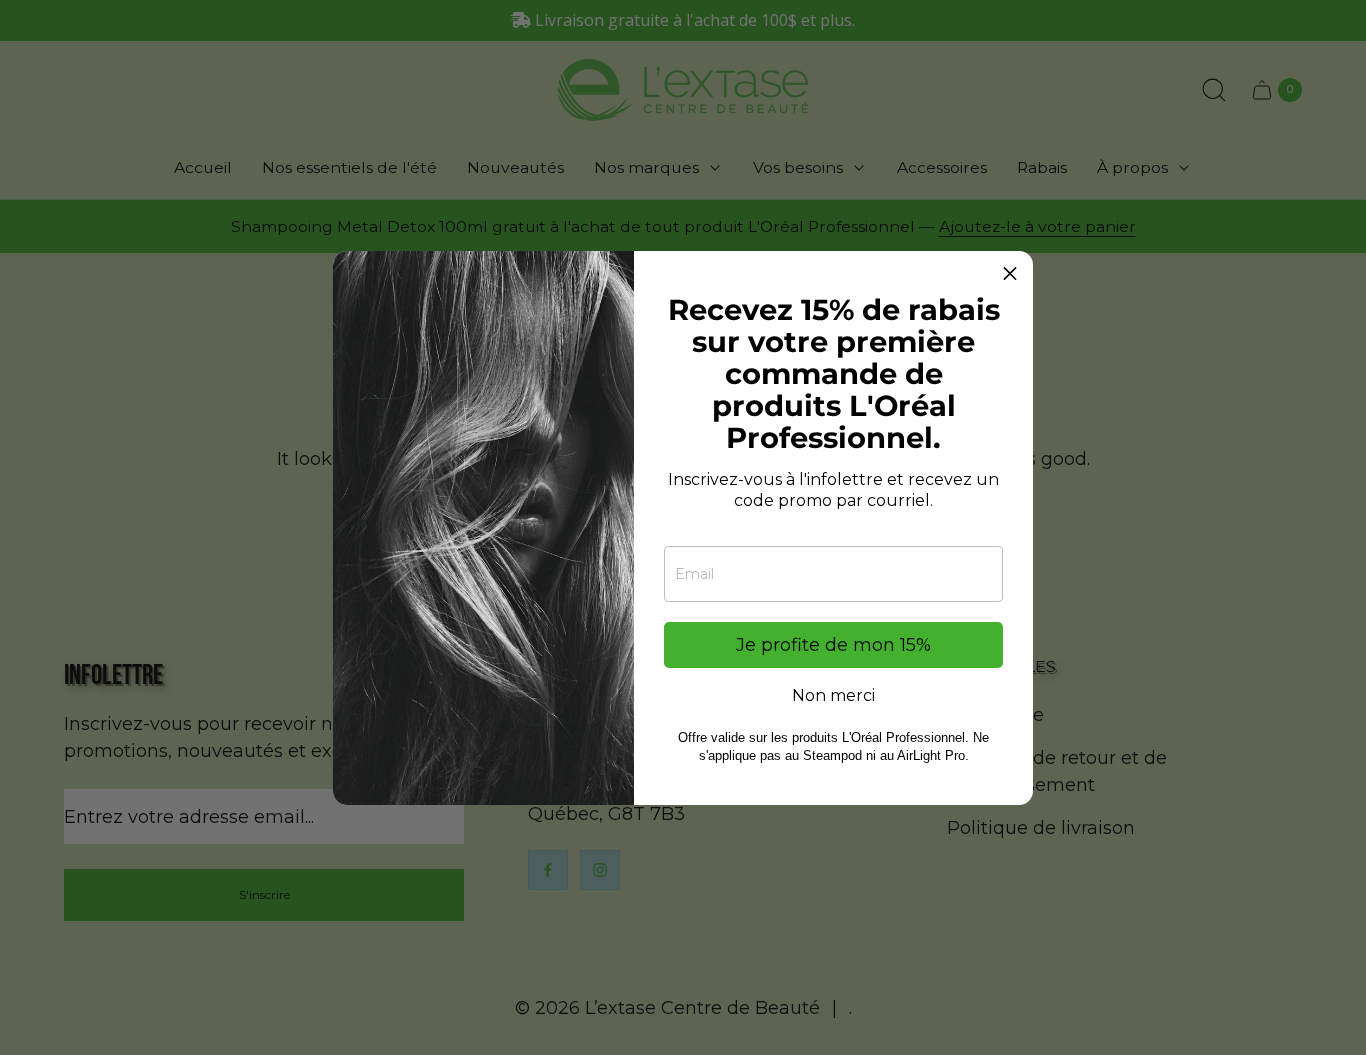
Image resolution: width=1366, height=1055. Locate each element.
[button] (1010, 274)
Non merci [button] (833, 696)
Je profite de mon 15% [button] (833, 645)
